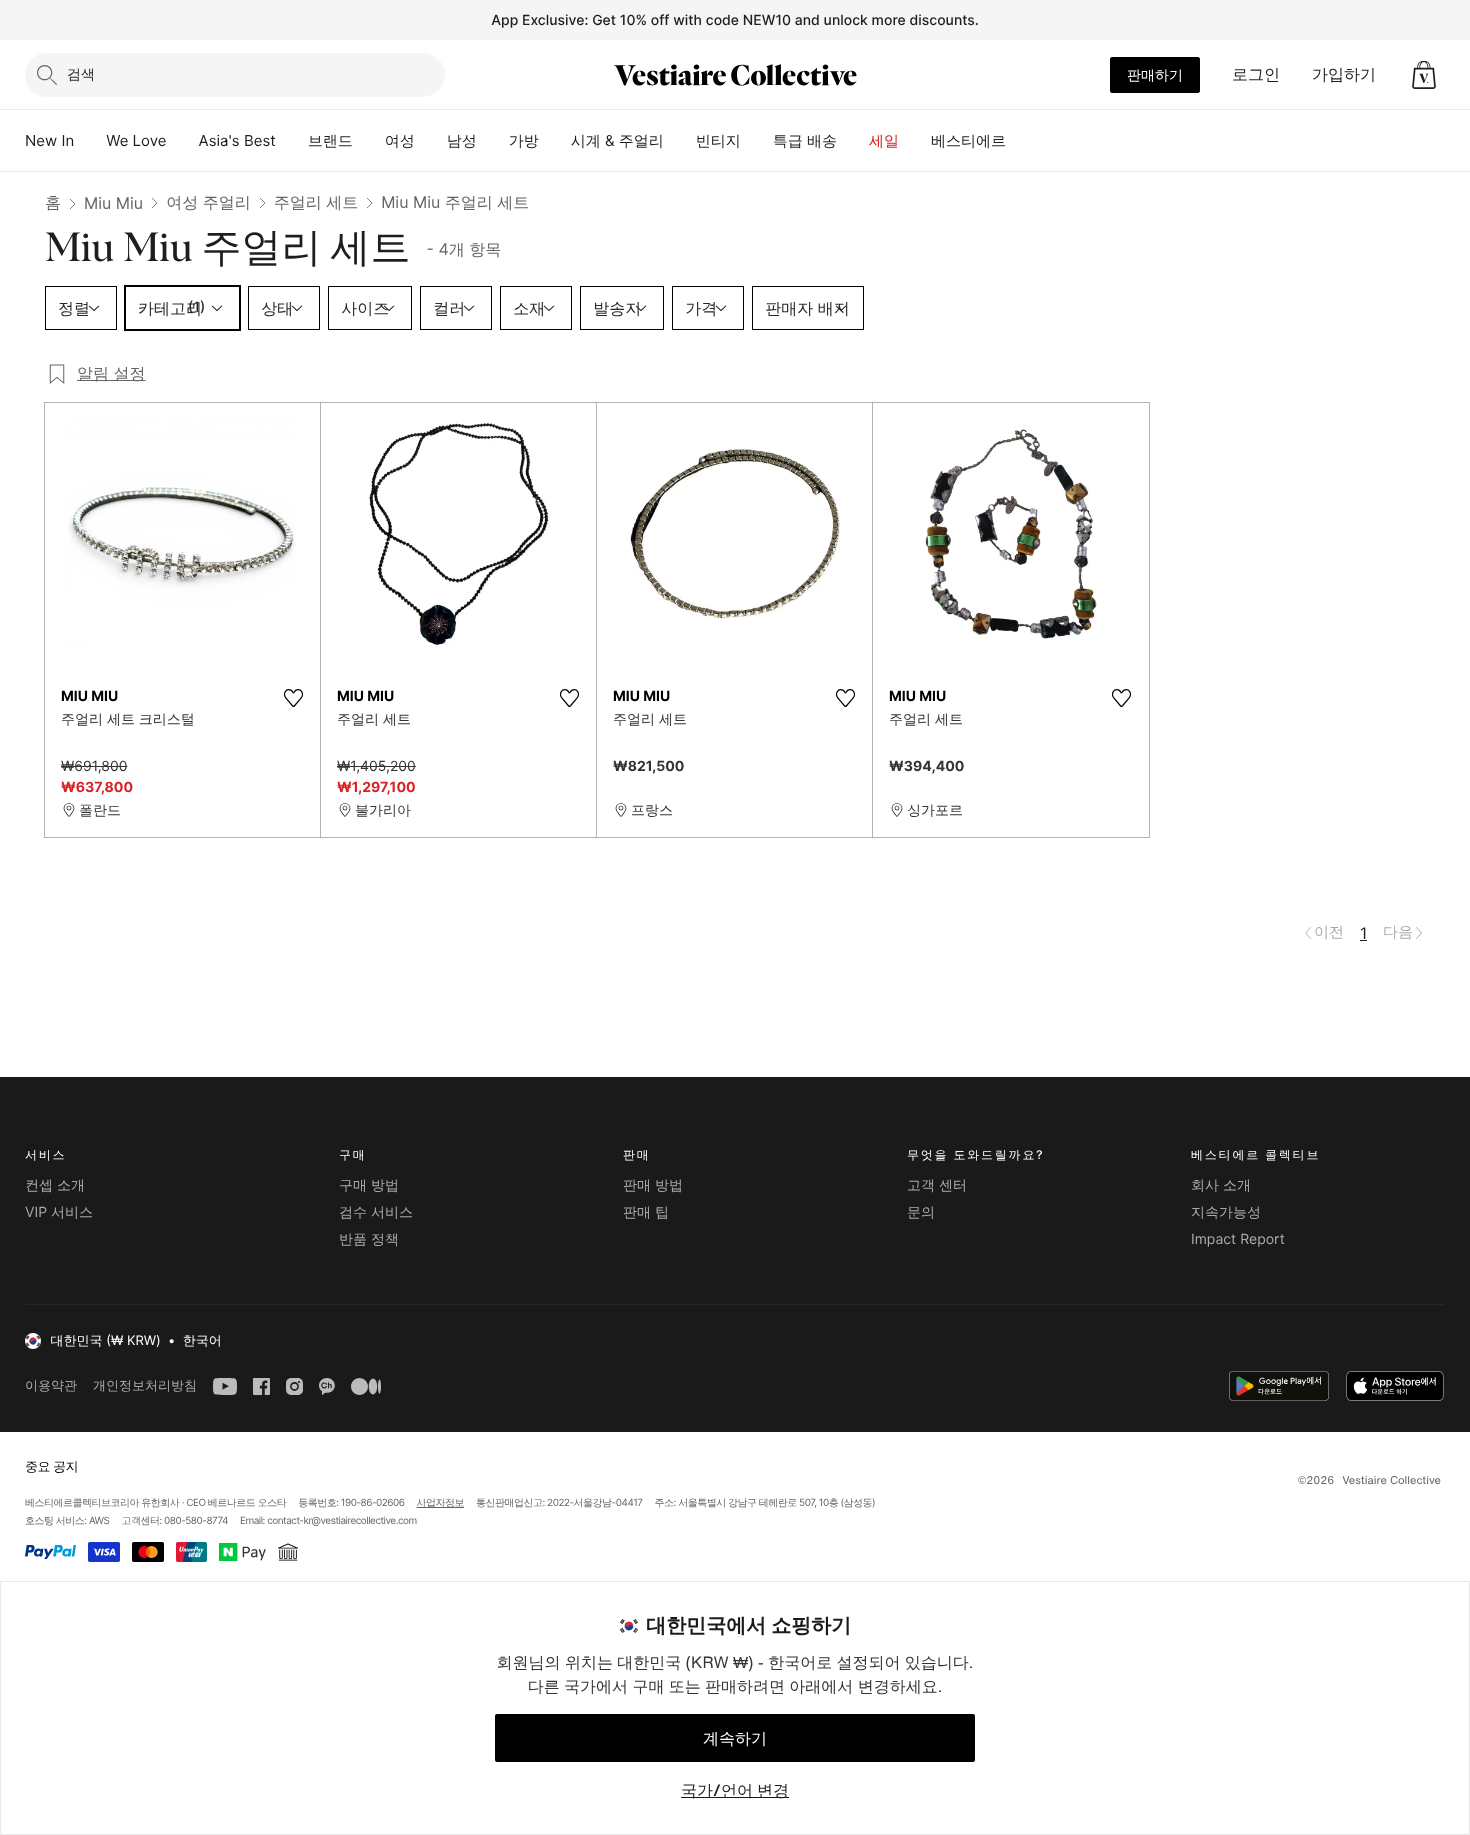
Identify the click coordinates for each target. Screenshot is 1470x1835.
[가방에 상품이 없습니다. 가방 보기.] (1424, 75)
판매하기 (1155, 74)
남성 (462, 140)
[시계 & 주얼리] (680, 141)
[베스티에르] (1022, 141)
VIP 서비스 (59, 1212)
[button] (1424, 75)
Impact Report (1238, 1239)
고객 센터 (937, 1185)
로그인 (1256, 74)
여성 (400, 140)
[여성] (431, 141)
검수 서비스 (376, 1212)
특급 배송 (805, 140)
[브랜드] (369, 141)
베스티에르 (968, 140)
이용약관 (51, 1385)
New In (49, 140)
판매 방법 (653, 1185)
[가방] (555, 141)
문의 (921, 1212)
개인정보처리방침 (145, 1385)
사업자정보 (441, 1503)
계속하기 (735, 1738)
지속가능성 (1226, 1212)
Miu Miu (113, 203)
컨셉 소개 (55, 1185)
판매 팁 (646, 1212)
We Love (136, 140)
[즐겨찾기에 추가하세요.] (293, 698)
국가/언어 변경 (735, 1790)
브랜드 (330, 140)
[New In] (90, 141)
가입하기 (1344, 74)
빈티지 (718, 140)
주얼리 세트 (316, 202)
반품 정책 (369, 1239)
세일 (884, 140)
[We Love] (183, 141)
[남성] (493, 141)
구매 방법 (369, 1185)
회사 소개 (1221, 1185)
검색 (81, 73)
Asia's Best (237, 140)
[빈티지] (757, 141)
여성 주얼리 (208, 202)
